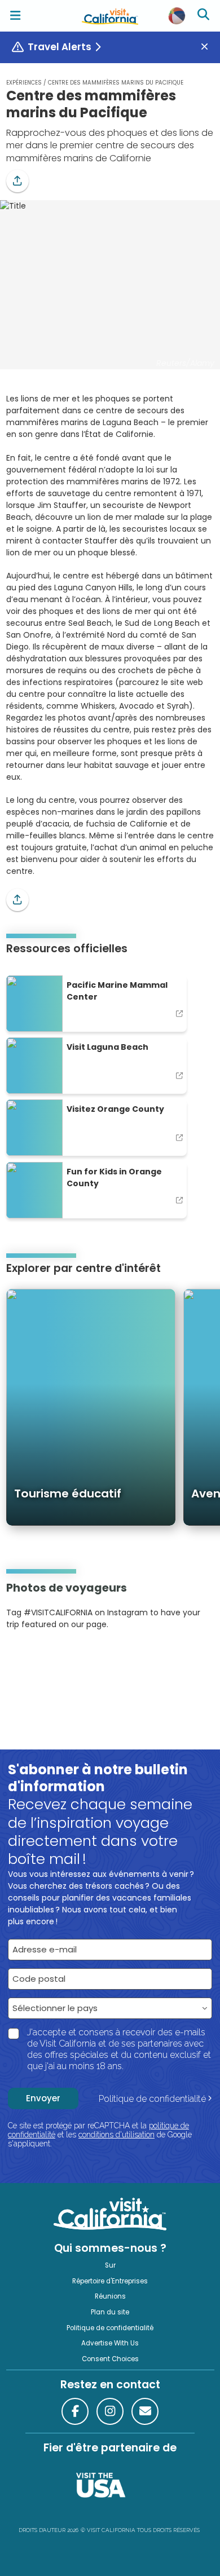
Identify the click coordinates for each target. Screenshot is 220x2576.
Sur (110, 2265)
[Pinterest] (37, 1659)
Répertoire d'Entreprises (110, 2281)
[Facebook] (75, 2411)
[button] (17, 181)
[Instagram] (23, 1659)
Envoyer (43, 2098)
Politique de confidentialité (152, 2099)
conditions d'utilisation (116, 2135)
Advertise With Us (110, 2343)
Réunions (110, 2296)
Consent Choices (110, 2359)
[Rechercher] (205, 16)
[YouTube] (52, 1659)
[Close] (209, 47)
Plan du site (110, 2312)
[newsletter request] (145, 2411)
